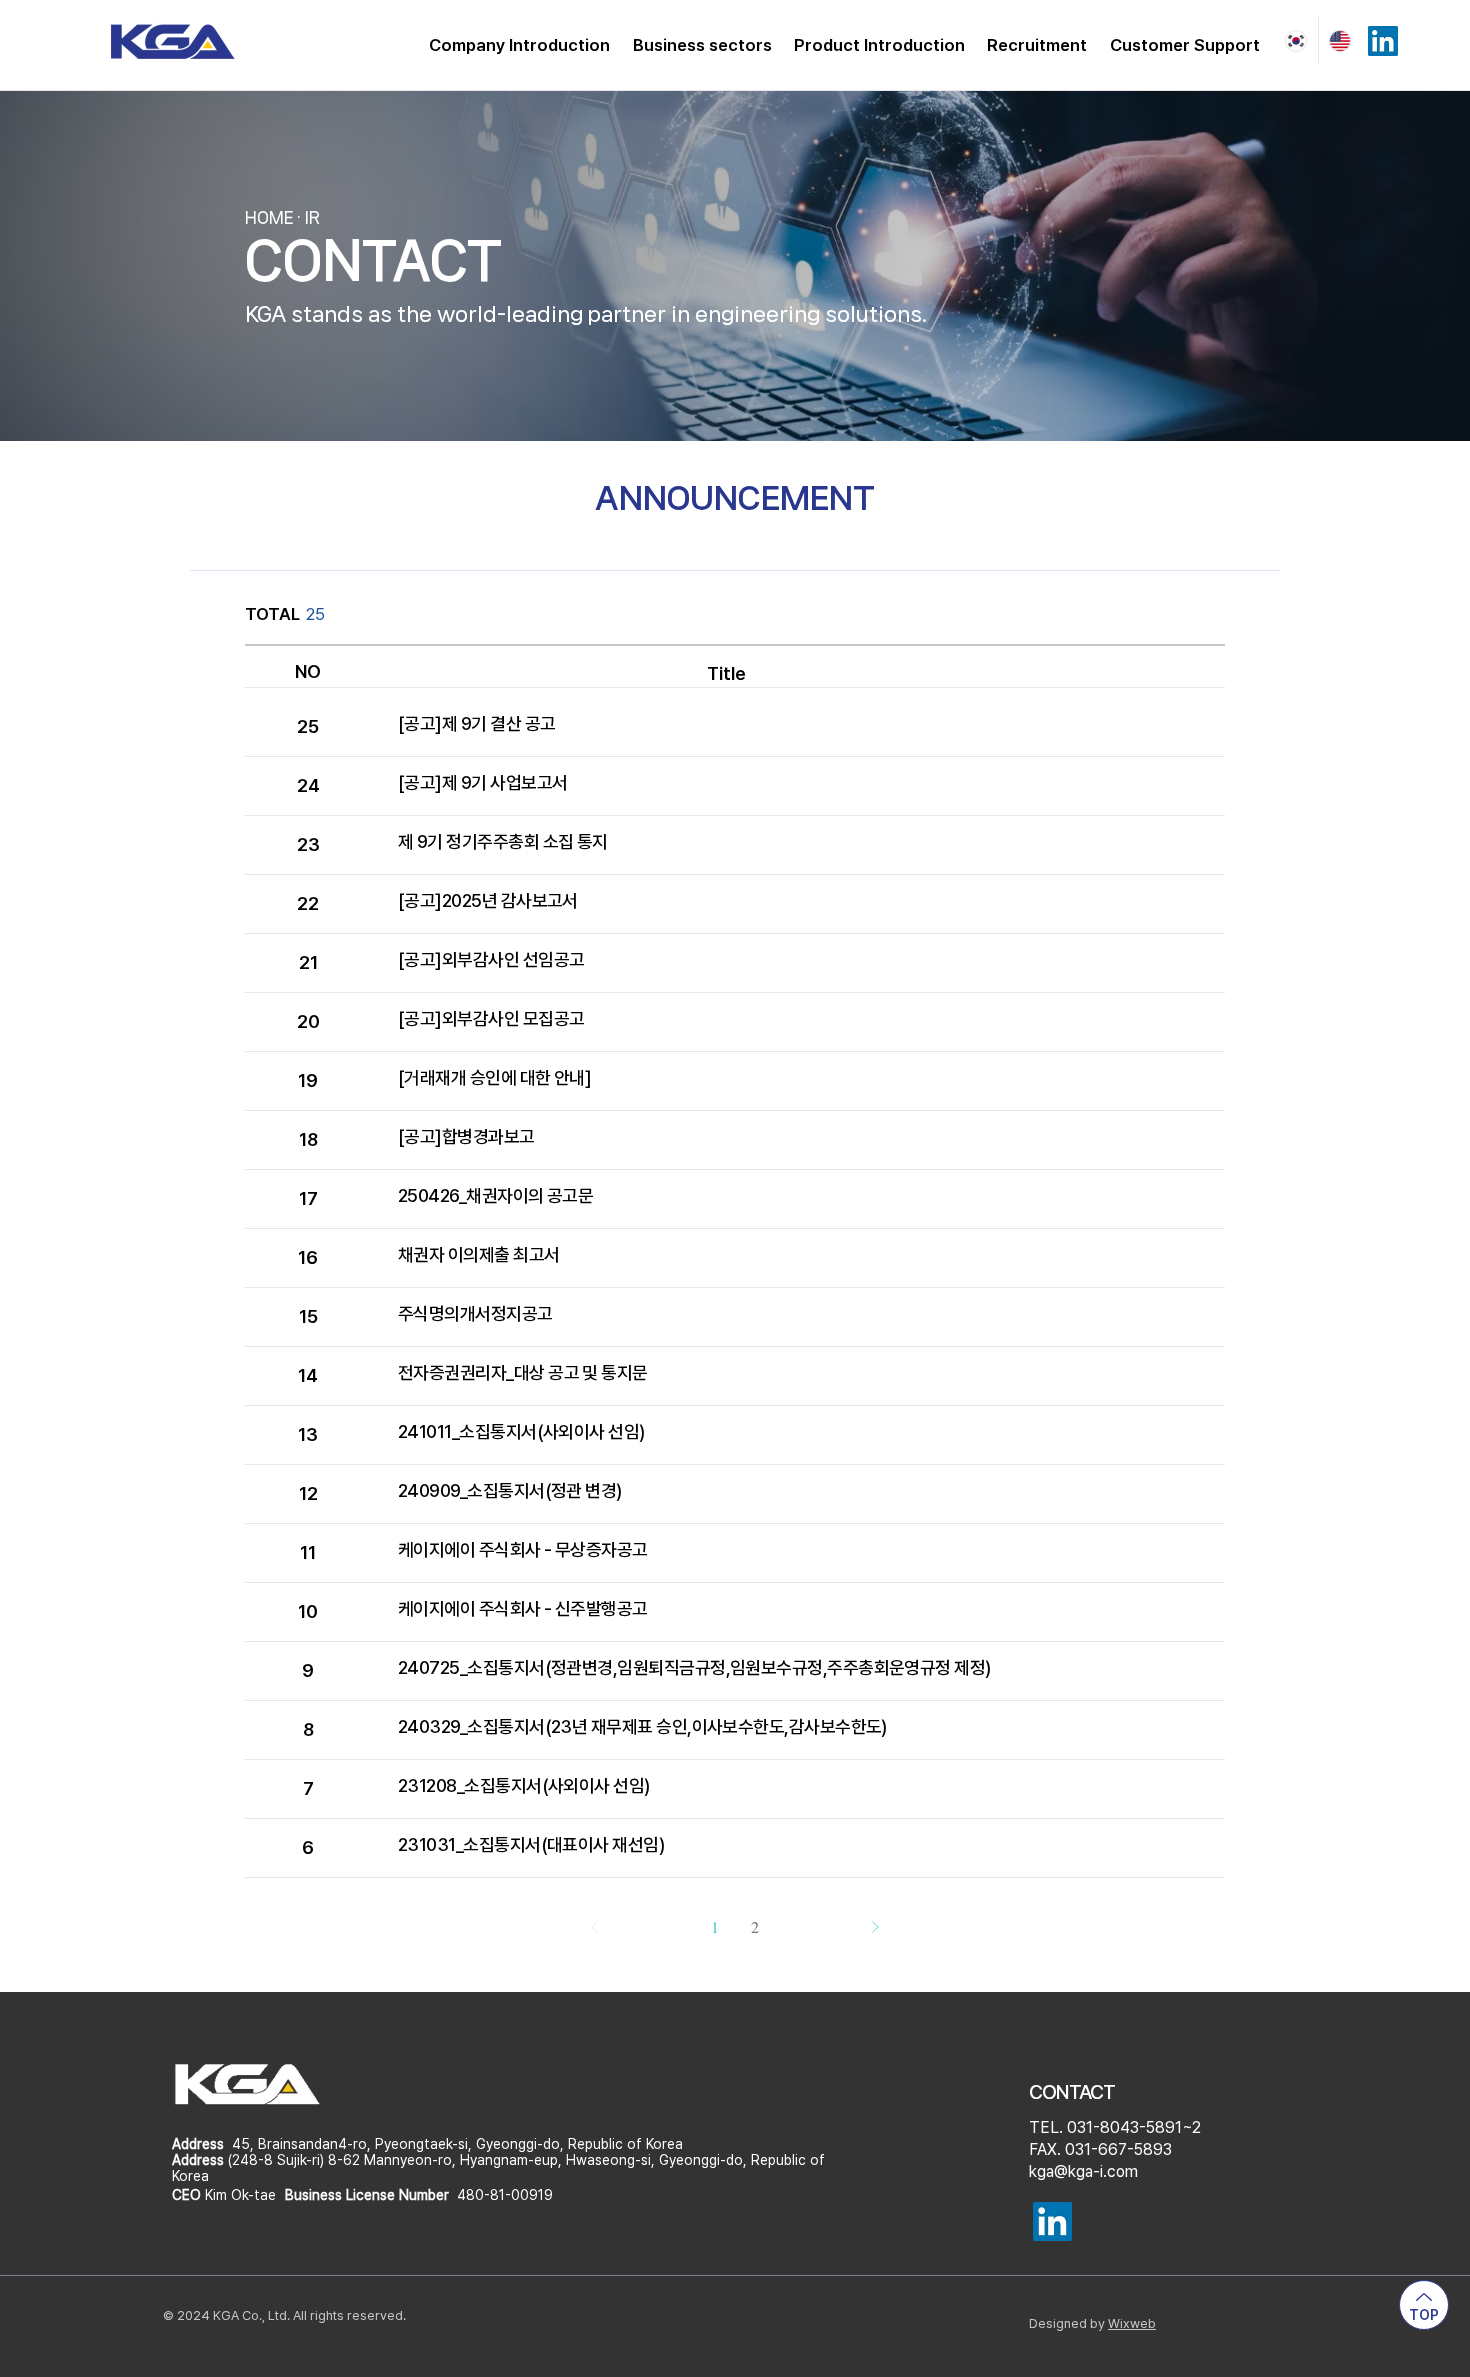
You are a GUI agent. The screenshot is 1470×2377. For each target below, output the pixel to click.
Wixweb (1132, 2323)
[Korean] (1296, 41)
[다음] (875, 1927)
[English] (1340, 41)
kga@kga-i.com (1083, 2171)
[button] (519, 45)
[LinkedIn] (1383, 41)
